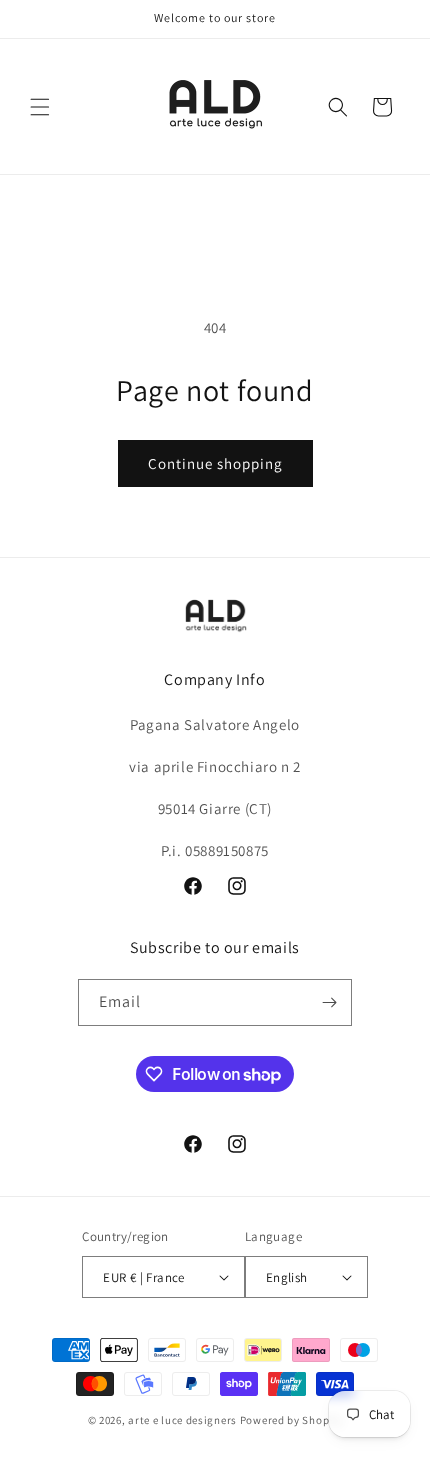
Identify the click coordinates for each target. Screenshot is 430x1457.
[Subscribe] (329, 1002)
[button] (40, 107)
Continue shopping (215, 463)
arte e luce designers (182, 1420)
